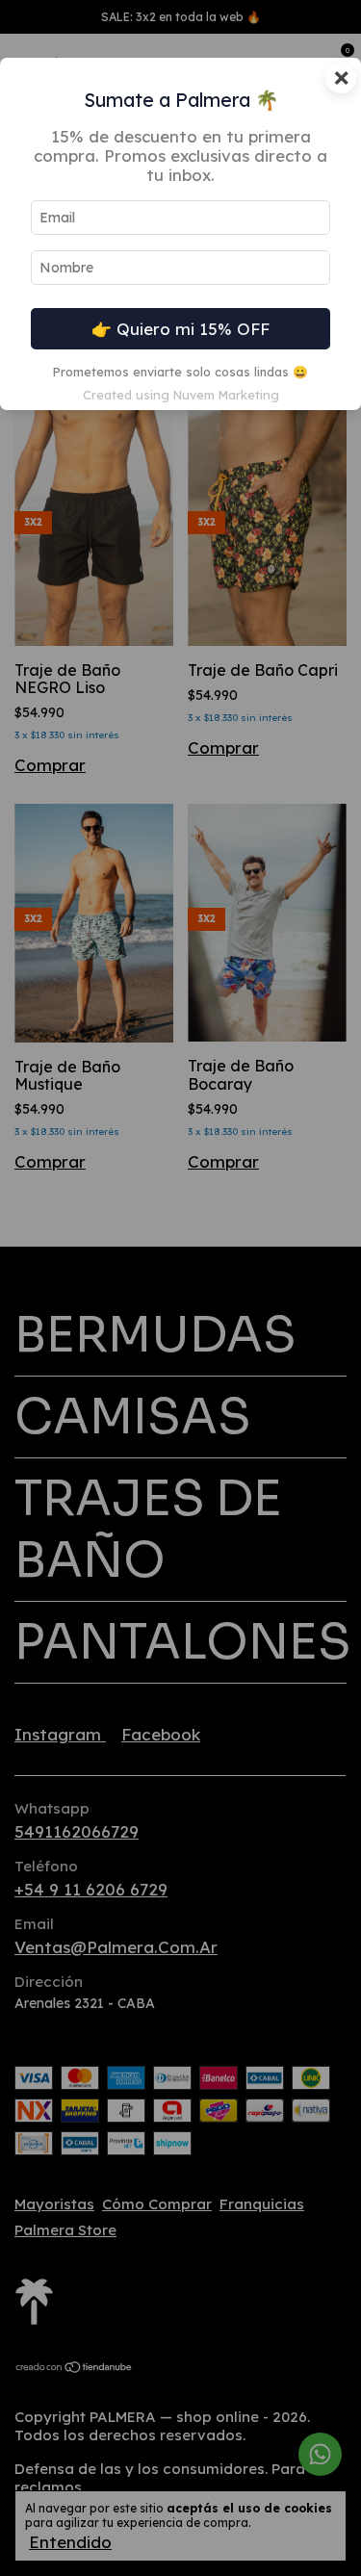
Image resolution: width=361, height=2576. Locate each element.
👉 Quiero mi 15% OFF (180, 329)
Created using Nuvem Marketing (181, 395)
